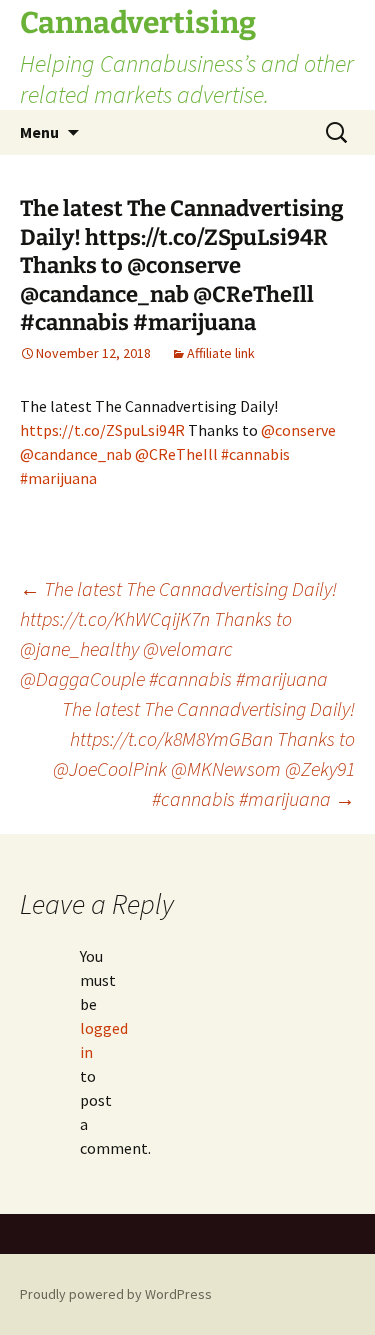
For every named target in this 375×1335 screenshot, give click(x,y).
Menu (39, 132)
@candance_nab (76, 454)
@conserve (298, 430)
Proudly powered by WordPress (116, 1294)
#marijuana (58, 478)
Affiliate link (221, 353)
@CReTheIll (176, 454)
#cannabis (255, 454)
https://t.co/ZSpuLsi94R (102, 430)
